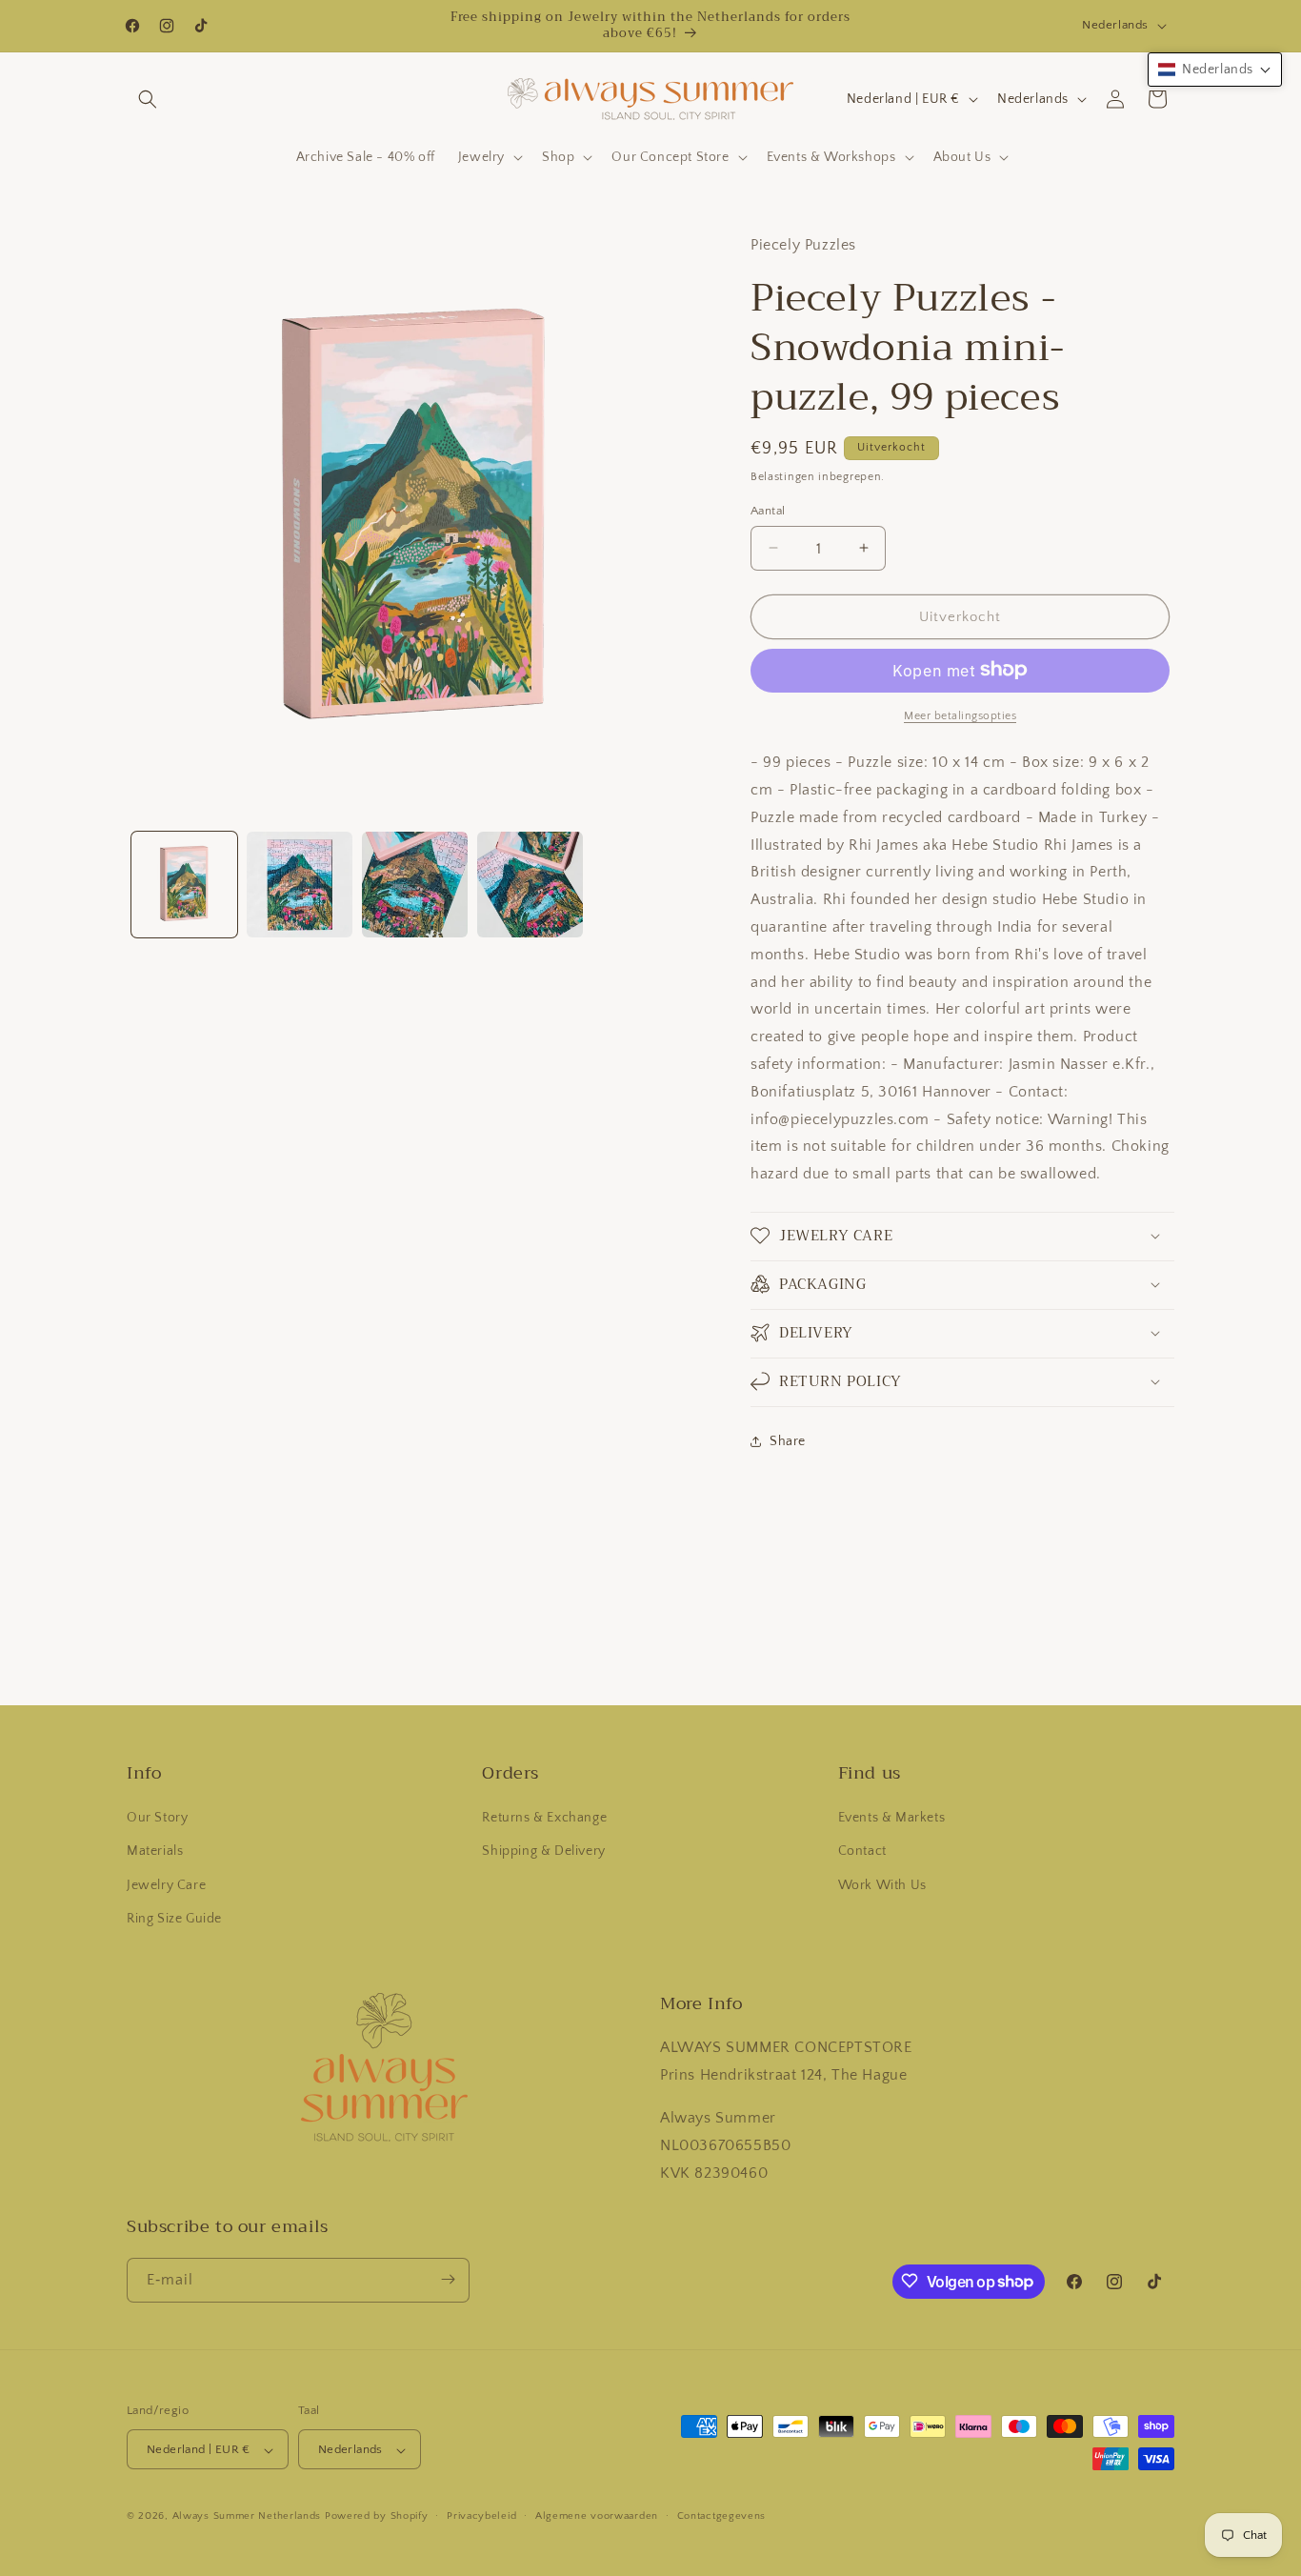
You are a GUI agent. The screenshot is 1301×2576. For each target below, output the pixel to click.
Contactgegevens (722, 2516)
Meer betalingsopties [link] (960, 715)
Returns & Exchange (544, 1819)
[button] (148, 99)
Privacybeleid (481, 2516)
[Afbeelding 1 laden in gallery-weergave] (184, 885)
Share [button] (788, 1441)
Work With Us (882, 1885)
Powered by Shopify (377, 2517)
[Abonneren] (448, 2279)
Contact (862, 1852)
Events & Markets (892, 1819)
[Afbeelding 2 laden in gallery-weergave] (300, 885)
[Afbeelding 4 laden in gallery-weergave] (530, 885)
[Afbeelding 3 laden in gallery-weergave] (415, 885)
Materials (155, 1852)
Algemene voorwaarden (597, 2516)
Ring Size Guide (174, 1919)
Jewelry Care (166, 1885)
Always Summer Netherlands (247, 2517)
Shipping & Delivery (543, 1852)
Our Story (157, 1819)
